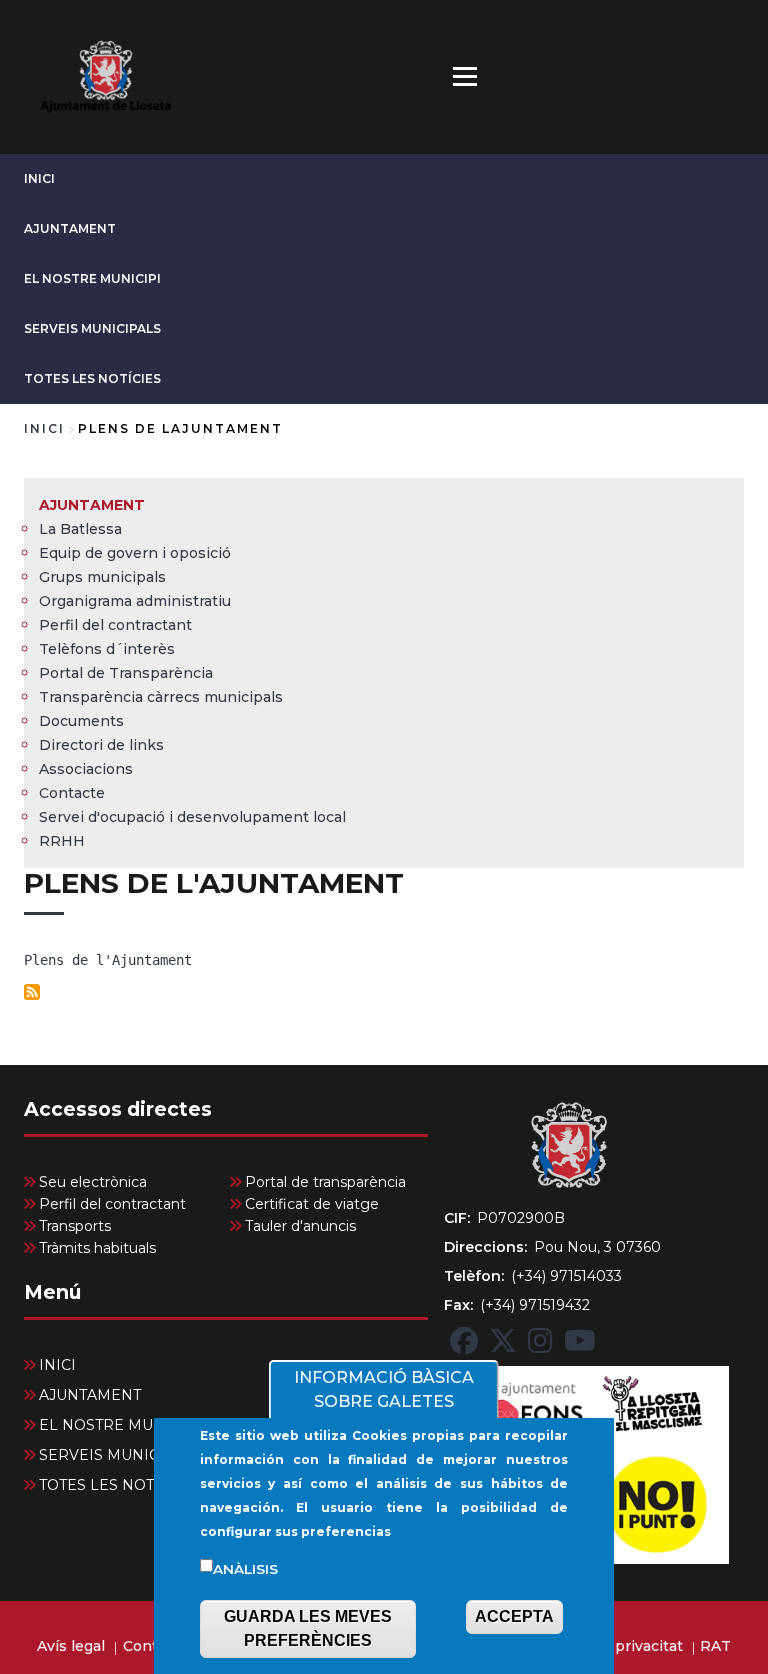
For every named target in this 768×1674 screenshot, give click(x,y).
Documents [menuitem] (81, 721)
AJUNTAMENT (70, 228)
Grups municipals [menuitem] (102, 577)
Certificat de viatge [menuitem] (312, 1204)
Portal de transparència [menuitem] (325, 1182)
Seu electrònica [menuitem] (93, 1182)
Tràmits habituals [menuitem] (97, 1248)
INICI (39, 178)
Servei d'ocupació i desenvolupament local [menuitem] (192, 817)
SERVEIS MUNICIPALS (92, 328)
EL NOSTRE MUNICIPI (92, 278)
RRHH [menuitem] (62, 841)
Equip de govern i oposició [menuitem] (135, 553)
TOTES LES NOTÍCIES (92, 378)
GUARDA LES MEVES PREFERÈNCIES (308, 1628)
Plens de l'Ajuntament (108, 960)
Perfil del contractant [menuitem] (115, 625)
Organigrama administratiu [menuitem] (135, 601)
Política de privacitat (609, 1646)
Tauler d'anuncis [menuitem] (300, 1226)
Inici (44, 428)
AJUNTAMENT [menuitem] (92, 505)
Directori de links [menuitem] (101, 745)
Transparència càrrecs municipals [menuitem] (161, 697)
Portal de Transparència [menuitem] (126, 673)
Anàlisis (245, 1569)
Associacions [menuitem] (86, 769)
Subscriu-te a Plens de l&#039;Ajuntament (32, 992)
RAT (715, 1646)
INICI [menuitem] (57, 1365)
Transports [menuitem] (75, 1226)
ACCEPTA (514, 1616)
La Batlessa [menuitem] (80, 529)
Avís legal (71, 1646)
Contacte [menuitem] (72, 793)
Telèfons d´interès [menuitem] (107, 649)
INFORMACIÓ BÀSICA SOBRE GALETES (384, 1389)
